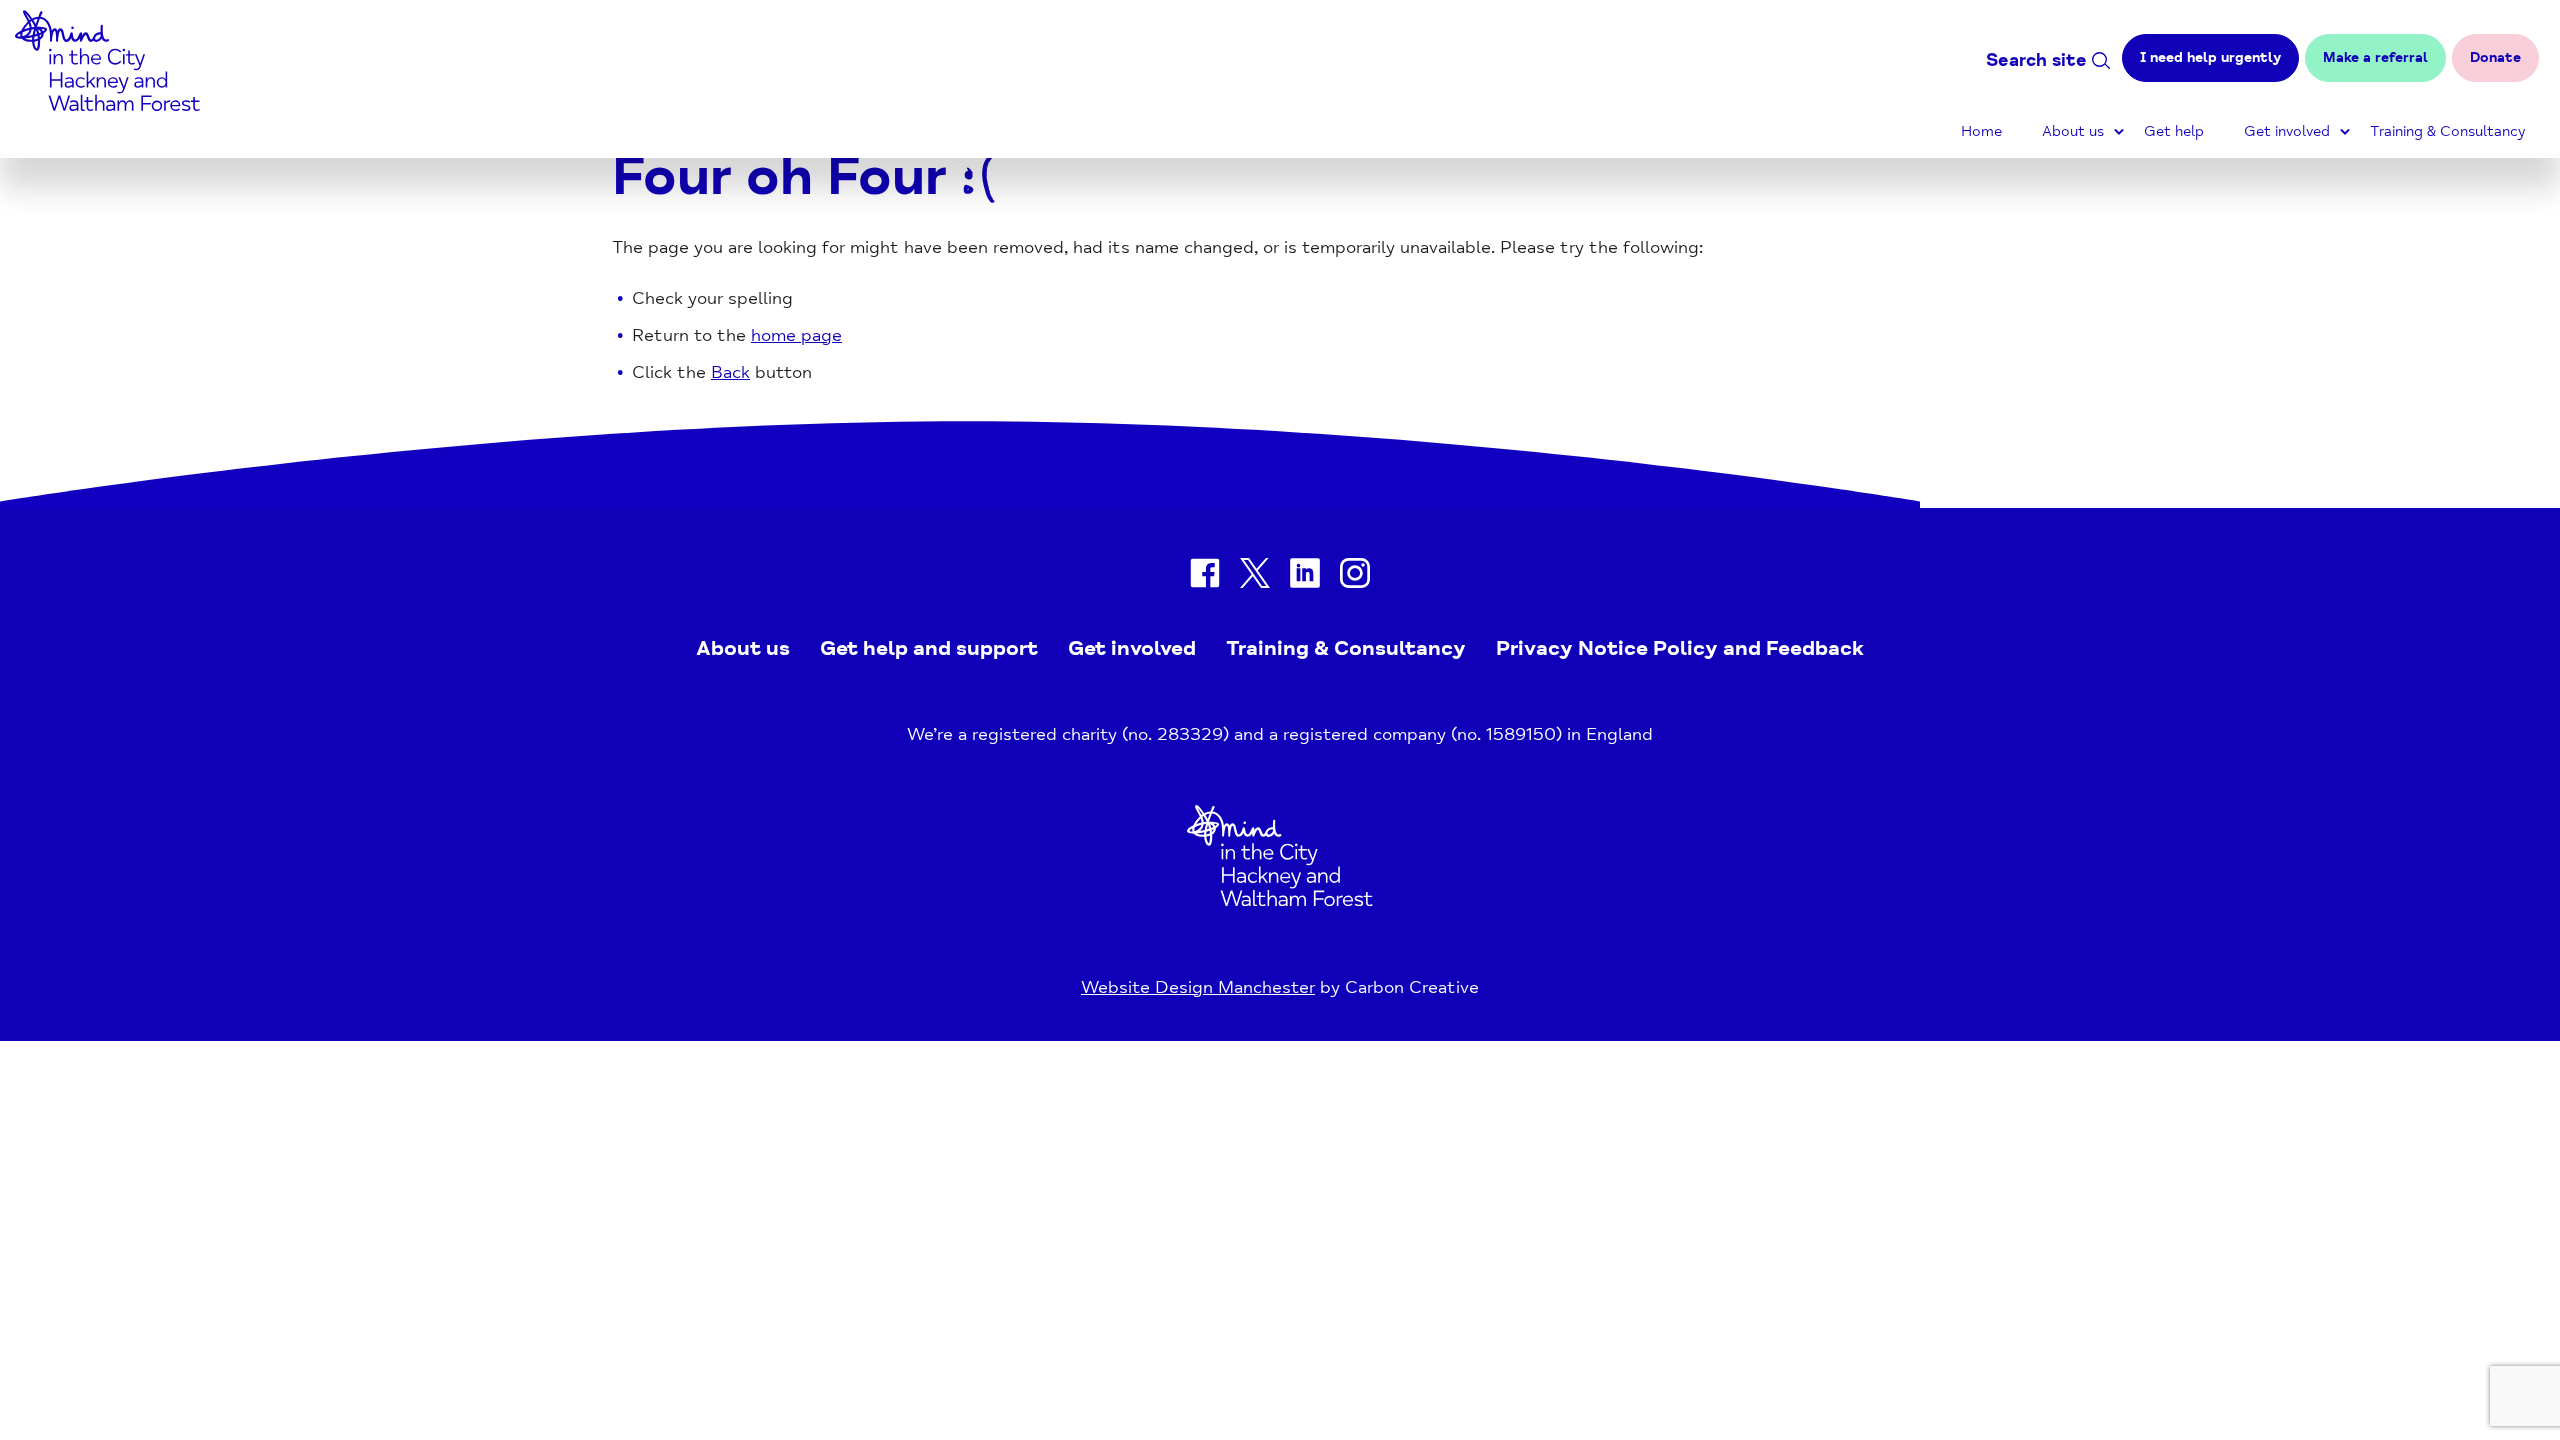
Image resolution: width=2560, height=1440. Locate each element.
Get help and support (929, 648)
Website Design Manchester (1198, 987)
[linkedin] (1305, 577)
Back (730, 372)
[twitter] (1255, 577)
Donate (2495, 57)
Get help (2174, 131)
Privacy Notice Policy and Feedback (1680, 648)
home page (796, 335)
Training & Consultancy (2447, 131)
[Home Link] (1280, 900)
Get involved (2287, 131)
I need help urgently (2210, 57)
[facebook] (1205, 577)
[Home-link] (107, 105)
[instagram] (1355, 577)
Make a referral (2375, 57)
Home (1981, 131)
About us (2073, 131)
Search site (2036, 60)
